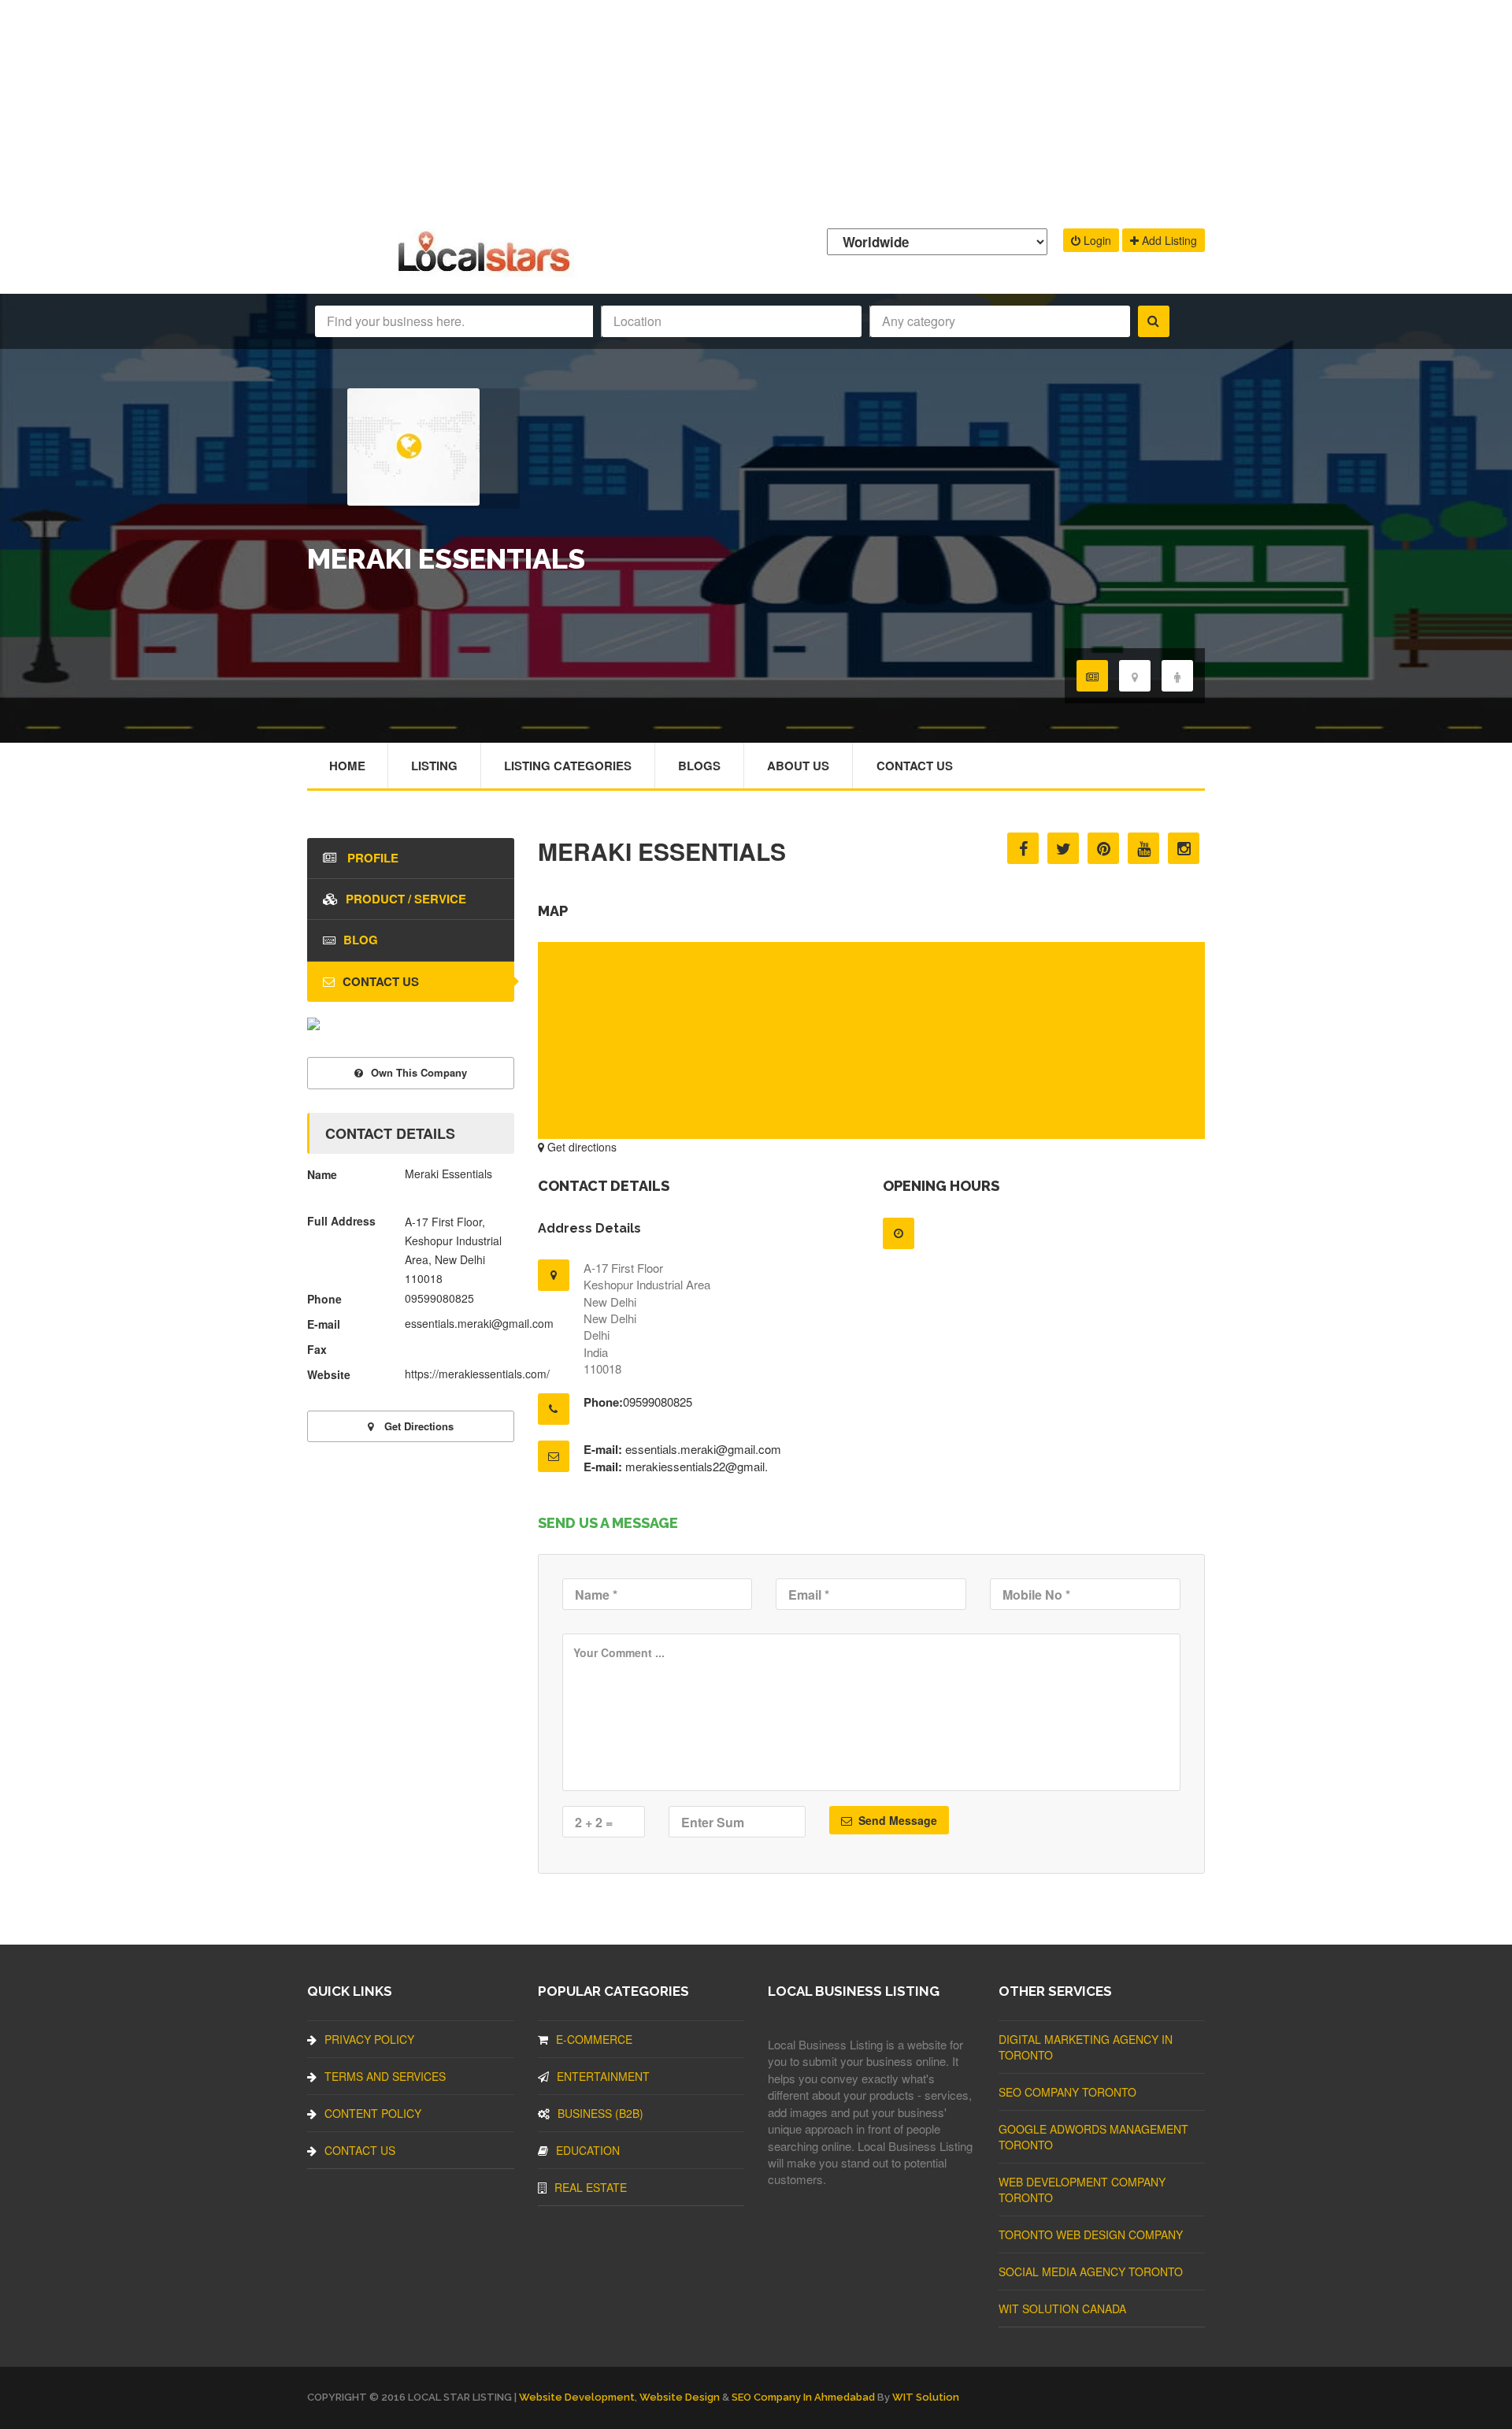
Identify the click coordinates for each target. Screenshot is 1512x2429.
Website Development (577, 2397)
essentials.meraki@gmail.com (703, 1449)
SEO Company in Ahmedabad (803, 2397)
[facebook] (1023, 848)
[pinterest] (1103, 848)
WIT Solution (926, 2397)
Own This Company (419, 1072)
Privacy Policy (369, 2039)
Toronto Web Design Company (1091, 2234)
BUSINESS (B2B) (600, 2113)
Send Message (896, 1820)
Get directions (580, 1147)
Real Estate (591, 2187)
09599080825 (658, 1402)
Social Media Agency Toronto (1091, 2271)
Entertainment (603, 2076)
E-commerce (594, 2039)
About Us (798, 766)
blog (361, 940)
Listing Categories (568, 766)
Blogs (699, 766)
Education (588, 2150)
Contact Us (915, 766)
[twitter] (1063, 848)
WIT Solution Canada (1062, 2308)
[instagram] (1184, 848)
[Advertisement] (756, 110)
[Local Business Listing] (487, 270)
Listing (434, 766)
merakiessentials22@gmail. (697, 1466)
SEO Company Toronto (1067, 2092)
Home (347, 766)
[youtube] (1143, 848)
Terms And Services (385, 2076)
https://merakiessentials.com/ (477, 1374)
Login (1096, 240)
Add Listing (1168, 240)
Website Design (680, 2397)
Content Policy (373, 2113)
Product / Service (406, 899)
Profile (371, 858)
